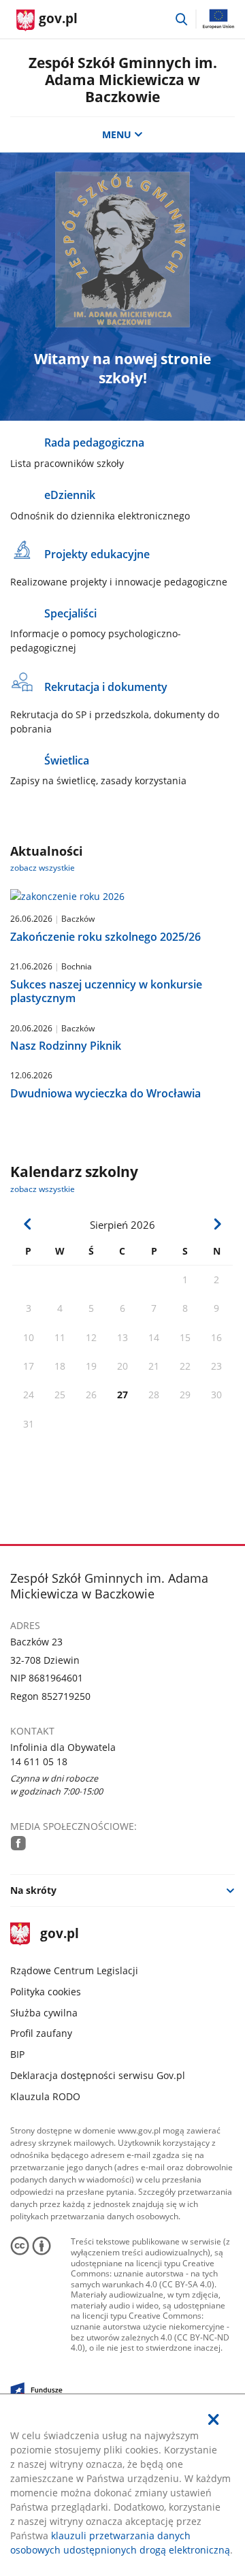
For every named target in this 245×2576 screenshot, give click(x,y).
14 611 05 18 (39, 1761)
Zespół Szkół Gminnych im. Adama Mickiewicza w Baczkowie (123, 80)
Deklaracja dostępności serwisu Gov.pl (98, 2075)
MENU (117, 134)
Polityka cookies (46, 1992)
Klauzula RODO (45, 2096)
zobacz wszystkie (43, 868)
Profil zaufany (41, 2033)
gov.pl (59, 1934)
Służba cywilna (44, 2013)
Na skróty (33, 1890)
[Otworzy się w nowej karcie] (18, 1843)
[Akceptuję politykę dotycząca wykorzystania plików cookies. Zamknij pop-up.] (214, 2419)
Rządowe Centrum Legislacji (74, 1970)
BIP (17, 2054)
